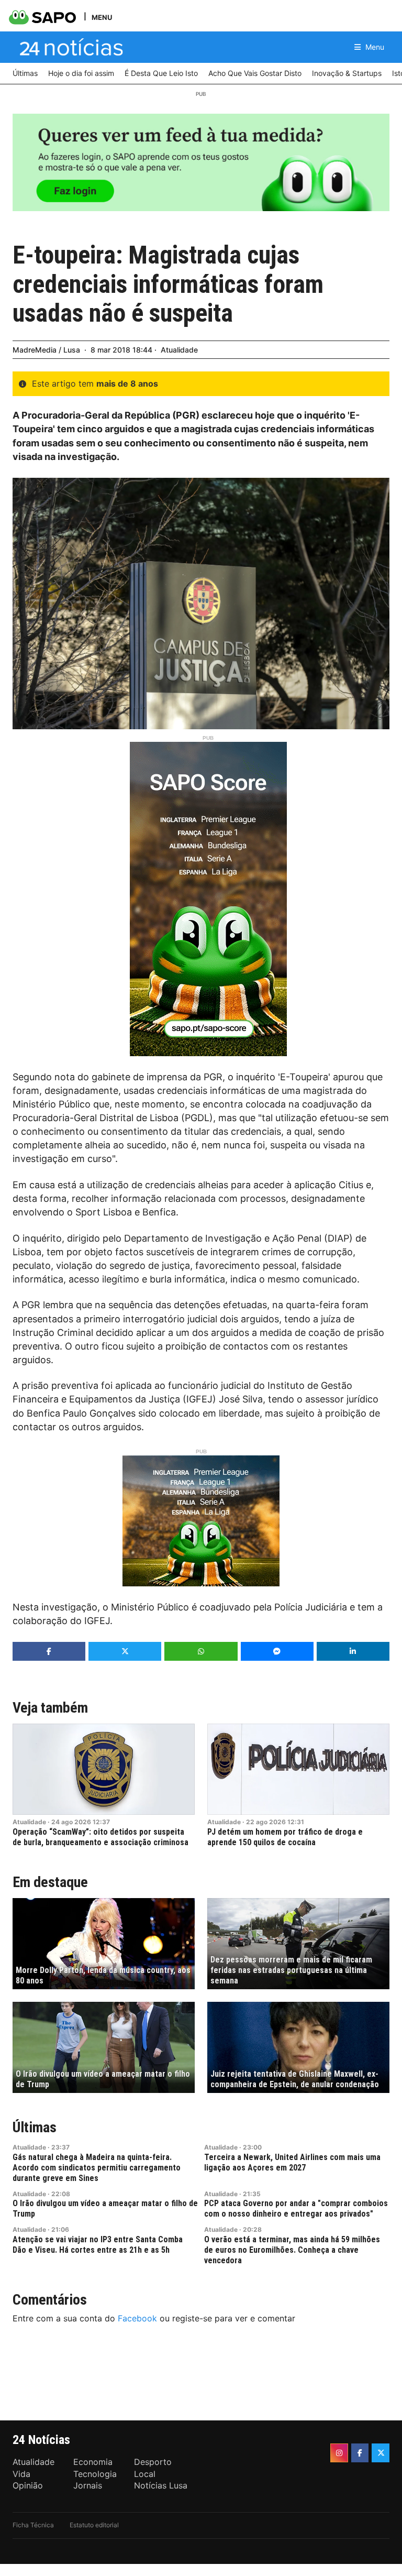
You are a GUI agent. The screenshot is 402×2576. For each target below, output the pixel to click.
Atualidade (179, 350)
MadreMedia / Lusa (46, 350)
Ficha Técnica (33, 2525)
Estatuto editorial (94, 2525)
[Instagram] (339, 2453)
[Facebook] (360, 2453)
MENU (102, 17)
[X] (381, 2453)
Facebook (137, 2318)
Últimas (35, 2127)
